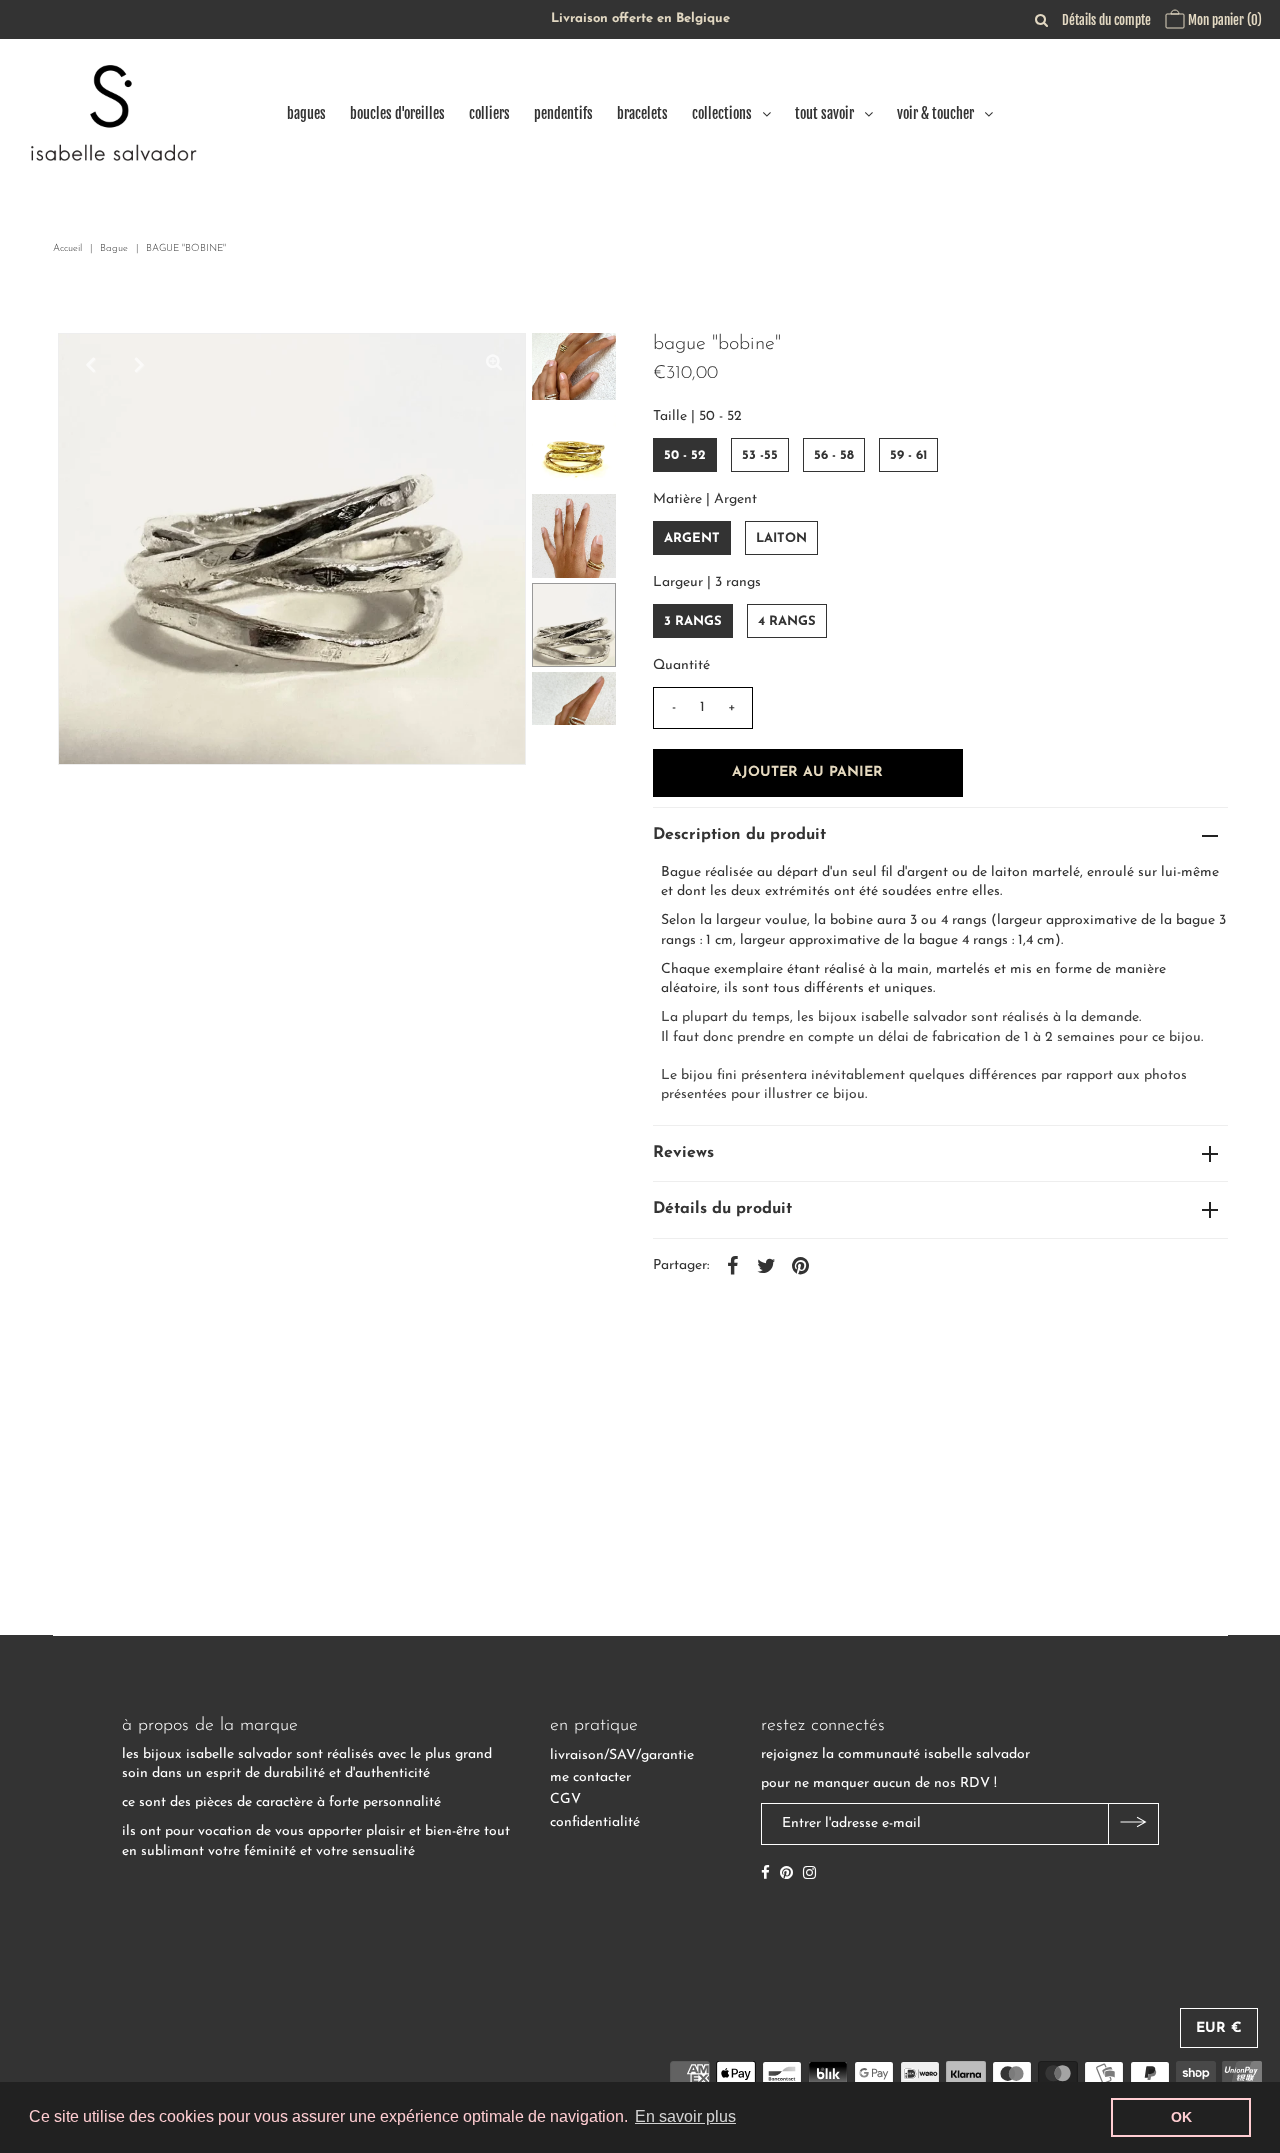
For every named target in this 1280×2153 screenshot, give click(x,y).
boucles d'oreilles (397, 113)
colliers (489, 113)
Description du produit (739, 835)
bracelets (642, 113)
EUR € (1219, 2028)
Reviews (683, 1153)
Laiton (781, 538)
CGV (565, 1799)
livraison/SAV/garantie (622, 1755)
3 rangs (693, 621)
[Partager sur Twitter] (767, 1266)
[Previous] (90, 365)
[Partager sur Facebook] (733, 1266)
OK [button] (1181, 2117)
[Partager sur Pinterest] (801, 1266)
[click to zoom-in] (494, 365)
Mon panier (1223, 20)
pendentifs (563, 113)
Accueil (67, 248)
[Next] (139, 365)
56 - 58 (834, 455)
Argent (692, 538)
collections (722, 113)
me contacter (590, 1777)
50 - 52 (685, 455)
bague (114, 248)
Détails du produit (722, 1209)
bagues (306, 113)
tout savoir (824, 113)
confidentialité (595, 1822)
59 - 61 (908, 455)
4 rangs (787, 621)
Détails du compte (1106, 20)
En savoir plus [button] (685, 2116)
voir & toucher (935, 113)
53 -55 (760, 455)
